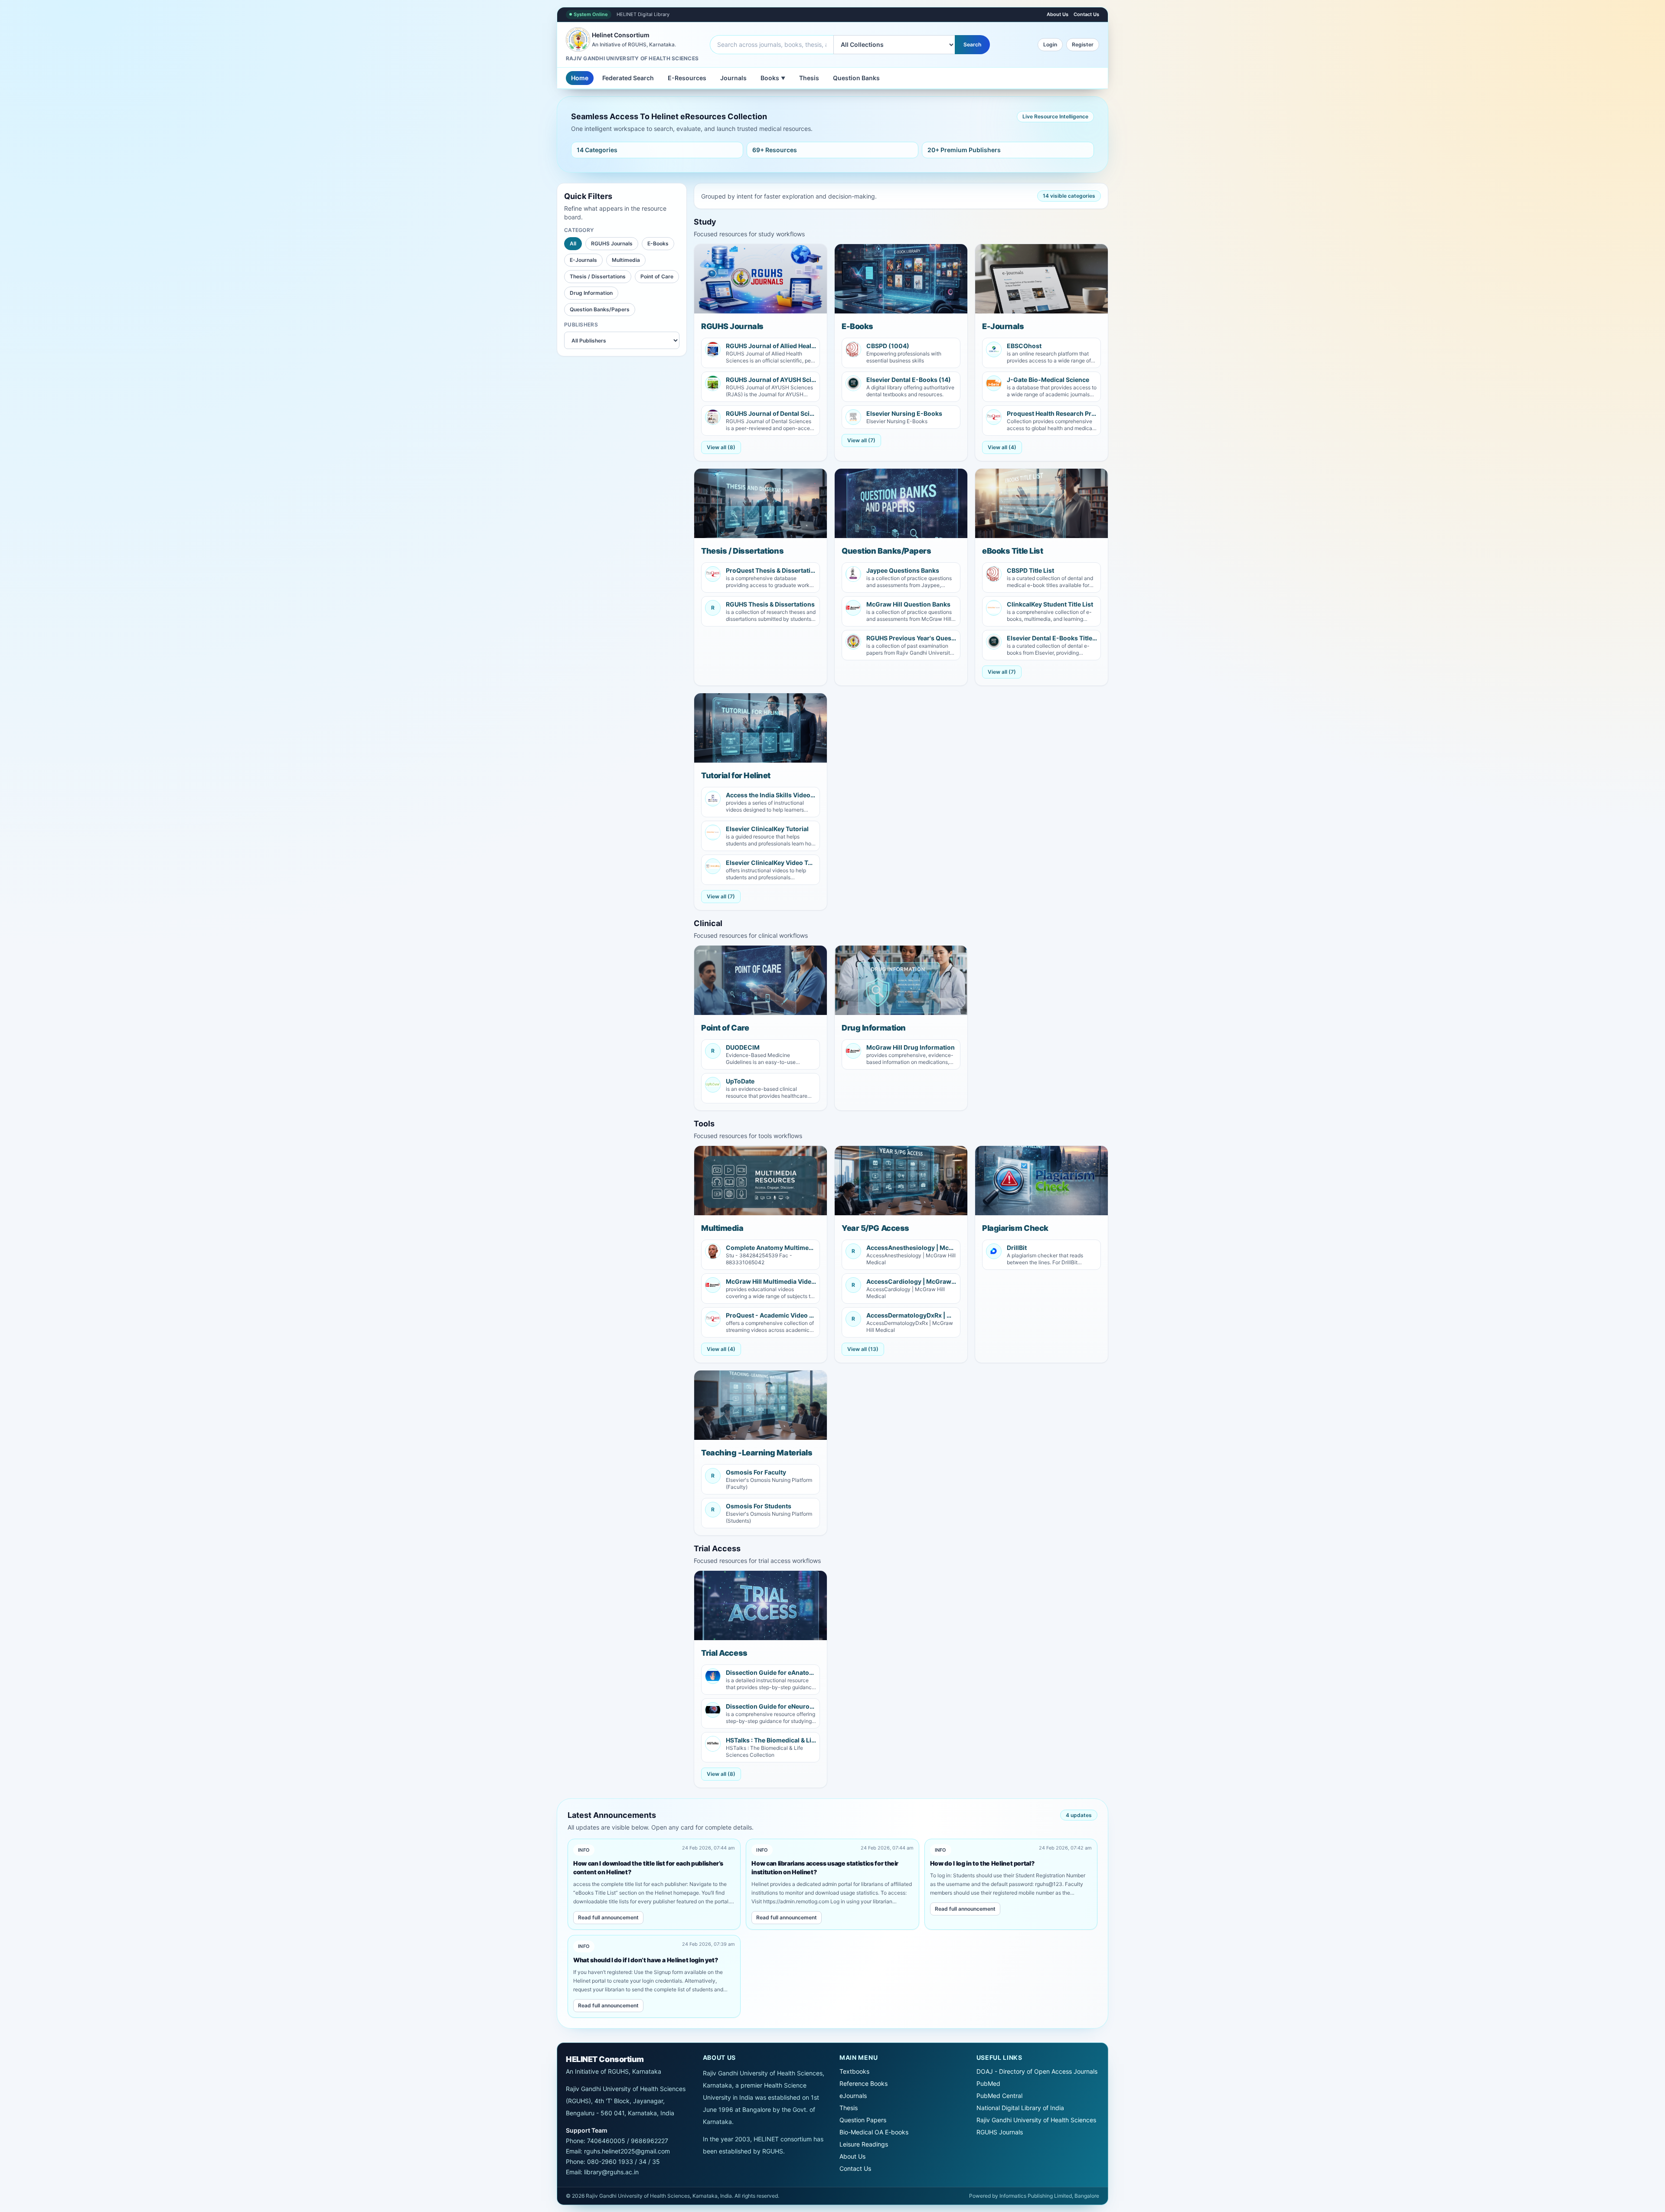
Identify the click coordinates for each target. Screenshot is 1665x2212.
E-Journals (583, 260)
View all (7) (861, 440)
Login (1050, 44)
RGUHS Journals (612, 243)
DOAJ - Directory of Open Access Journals (1037, 2071)
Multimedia (626, 260)
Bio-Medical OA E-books (874, 2132)
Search (972, 44)
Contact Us (1086, 14)
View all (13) (863, 1349)
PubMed (988, 2083)
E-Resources (687, 78)
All (573, 243)
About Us (1058, 14)
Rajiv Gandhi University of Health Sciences (1036, 2120)
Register (1083, 44)
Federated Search (628, 78)
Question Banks (856, 78)
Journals (733, 78)
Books (773, 78)
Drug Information (591, 293)
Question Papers (863, 2120)
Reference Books (864, 2083)
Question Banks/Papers (600, 309)
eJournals (853, 2096)
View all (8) (721, 447)
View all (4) (1002, 447)
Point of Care (657, 276)
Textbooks (854, 2071)
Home (580, 78)
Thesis (809, 78)
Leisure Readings (864, 2144)
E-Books (658, 243)
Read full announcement (608, 1917)
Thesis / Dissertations (598, 276)
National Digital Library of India (1020, 2108)
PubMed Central (999, 2096)
